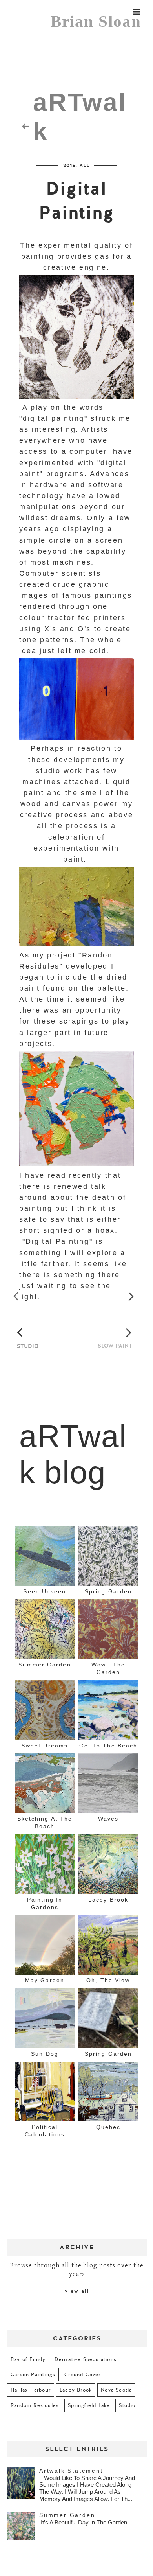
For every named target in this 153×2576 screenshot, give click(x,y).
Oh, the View (108, 1999)
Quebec (108, 2145)
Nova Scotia (116, 2408)
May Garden (45, 1999)
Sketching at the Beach (45, 1841)
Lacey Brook (108, 1918)
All (84, 168)
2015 (69, 168)
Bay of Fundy (28, 2378)
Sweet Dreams (45, 1764)
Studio (127, 2424)
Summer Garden (45, 1683)
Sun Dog (45, 2072)
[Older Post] (134, 1305)
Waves (108, 1837)
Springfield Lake (89, 2424)
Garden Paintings (33, 2393)
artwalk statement (71, 2489)
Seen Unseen (45, 1610)
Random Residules (35, 2424)
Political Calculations (45, 2149)
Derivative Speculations (86, 2378)
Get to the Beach (108, 1764)
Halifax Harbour (31, 2408)
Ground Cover (82, 2393)
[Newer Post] (19, 1305)
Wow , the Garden (108, 1687)
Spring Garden (108, 1610)
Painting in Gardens (45, 1922)
